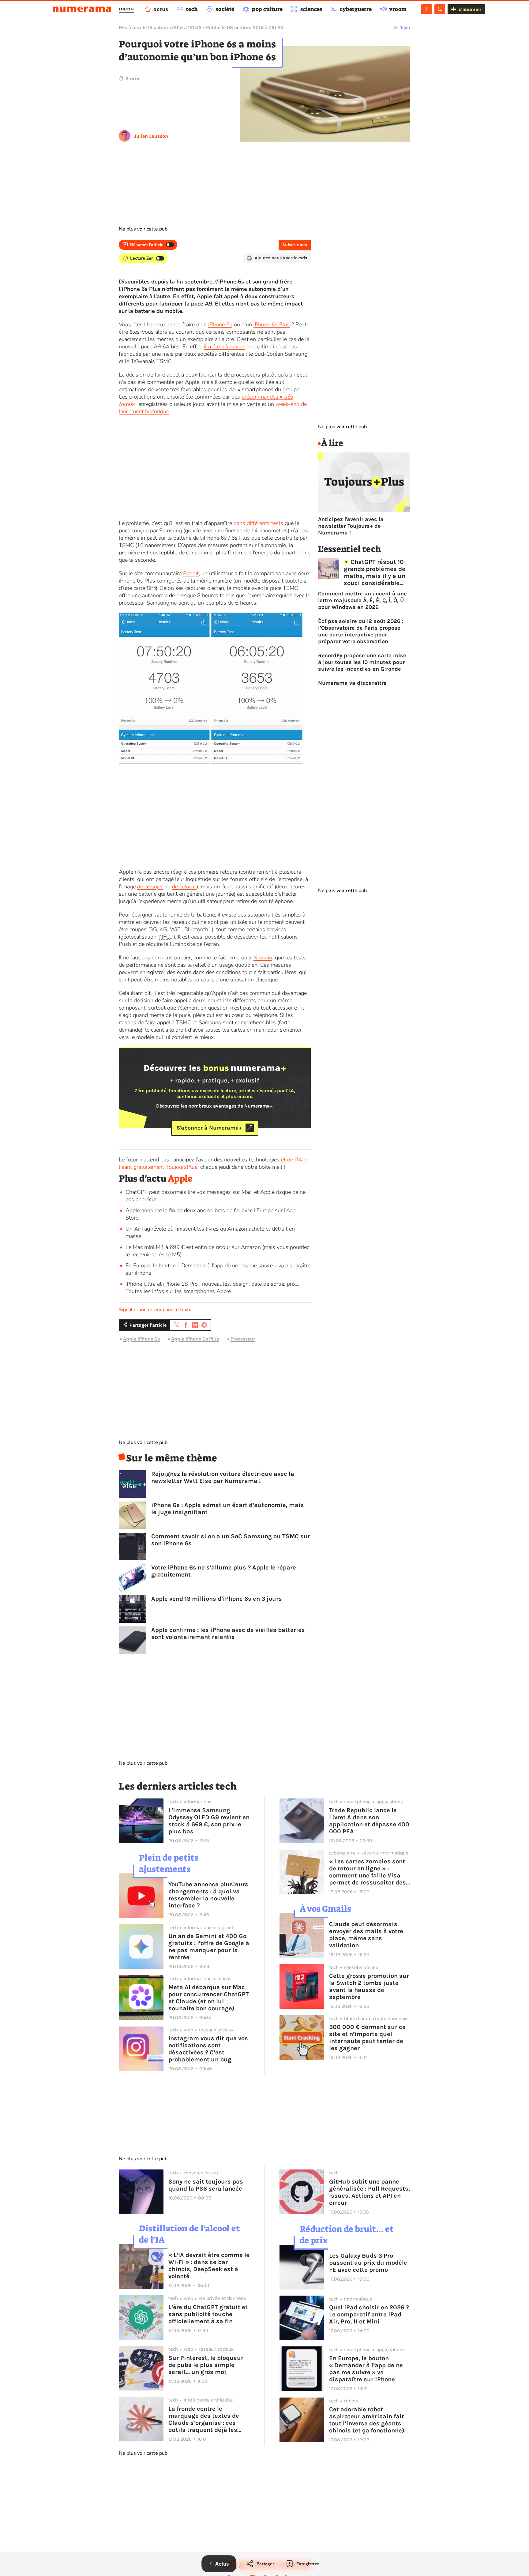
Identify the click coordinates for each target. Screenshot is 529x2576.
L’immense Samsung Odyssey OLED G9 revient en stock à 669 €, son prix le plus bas (209, 1821)
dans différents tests (258, 523)
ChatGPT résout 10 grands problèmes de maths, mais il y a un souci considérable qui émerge (375, 572)
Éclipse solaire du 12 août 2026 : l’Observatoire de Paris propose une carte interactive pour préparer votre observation (361, 631)
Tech (405, 27)
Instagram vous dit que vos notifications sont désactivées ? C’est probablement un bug (208, 2049)
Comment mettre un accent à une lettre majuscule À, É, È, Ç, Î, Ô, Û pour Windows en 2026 (362, 600)
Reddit (191, 573)
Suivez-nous (295, 245)
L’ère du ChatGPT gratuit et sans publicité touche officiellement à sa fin (208, 2314)
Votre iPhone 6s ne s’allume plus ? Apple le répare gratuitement (224, 1571)
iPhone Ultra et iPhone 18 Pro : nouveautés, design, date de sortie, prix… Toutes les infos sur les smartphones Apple (212, 1288)
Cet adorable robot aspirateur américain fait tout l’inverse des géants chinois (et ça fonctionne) (367, 2420)
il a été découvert (224, 347)
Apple (180, 1179)
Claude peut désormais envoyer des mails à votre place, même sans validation (366, 1935)
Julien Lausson (151, 136)
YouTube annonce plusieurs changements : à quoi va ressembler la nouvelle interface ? (208, 1895)
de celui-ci (184, 887)
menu (126, 9)
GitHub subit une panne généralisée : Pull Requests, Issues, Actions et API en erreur (370, 2192)
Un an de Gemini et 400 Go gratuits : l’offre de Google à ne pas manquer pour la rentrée (209, 1947)
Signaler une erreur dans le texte (155, 1310)
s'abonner (470, 9)
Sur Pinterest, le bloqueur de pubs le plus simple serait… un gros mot (206, 2365)
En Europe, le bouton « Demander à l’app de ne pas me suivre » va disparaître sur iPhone (366, 2369)
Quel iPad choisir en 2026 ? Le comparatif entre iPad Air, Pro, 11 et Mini (369, 2314)
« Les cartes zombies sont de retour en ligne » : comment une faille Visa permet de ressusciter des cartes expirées (368, 1872)
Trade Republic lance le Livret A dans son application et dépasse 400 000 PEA (369, 1821)
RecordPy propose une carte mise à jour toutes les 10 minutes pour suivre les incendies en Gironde (362, 662)
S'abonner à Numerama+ (209, 1128)
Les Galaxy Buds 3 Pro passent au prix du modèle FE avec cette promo (368, 2263)
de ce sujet (150, 887)
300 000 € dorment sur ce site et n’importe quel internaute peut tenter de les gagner (367, 2038)
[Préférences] (440, 9)
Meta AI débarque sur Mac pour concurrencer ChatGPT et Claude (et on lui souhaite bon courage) (209, 1998)
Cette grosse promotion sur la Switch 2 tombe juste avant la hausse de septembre (369, 1986)
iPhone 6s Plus (272, 324)
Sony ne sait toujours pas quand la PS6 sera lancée (206, 2185)
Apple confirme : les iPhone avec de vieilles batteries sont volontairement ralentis (228, 1633)
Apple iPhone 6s (141, 1339)
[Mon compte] (427, 9)
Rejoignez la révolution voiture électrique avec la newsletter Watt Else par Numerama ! (223, 1477)
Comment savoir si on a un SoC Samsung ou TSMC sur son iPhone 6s (231, 1540)
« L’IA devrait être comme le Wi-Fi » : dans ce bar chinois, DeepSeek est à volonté (209, 2266)
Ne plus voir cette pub (143, 229)
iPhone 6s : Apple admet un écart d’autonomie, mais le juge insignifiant (228, 1509)
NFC (165, 937)
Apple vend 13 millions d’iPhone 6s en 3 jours (217, 1599)
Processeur (243, 1339)
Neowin (263, 958)
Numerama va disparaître (352, 683)
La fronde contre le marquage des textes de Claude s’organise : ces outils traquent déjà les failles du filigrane (204, 2419)
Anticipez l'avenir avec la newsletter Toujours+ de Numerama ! (351, 526)
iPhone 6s (220, 324)
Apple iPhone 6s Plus (195, 1339)
